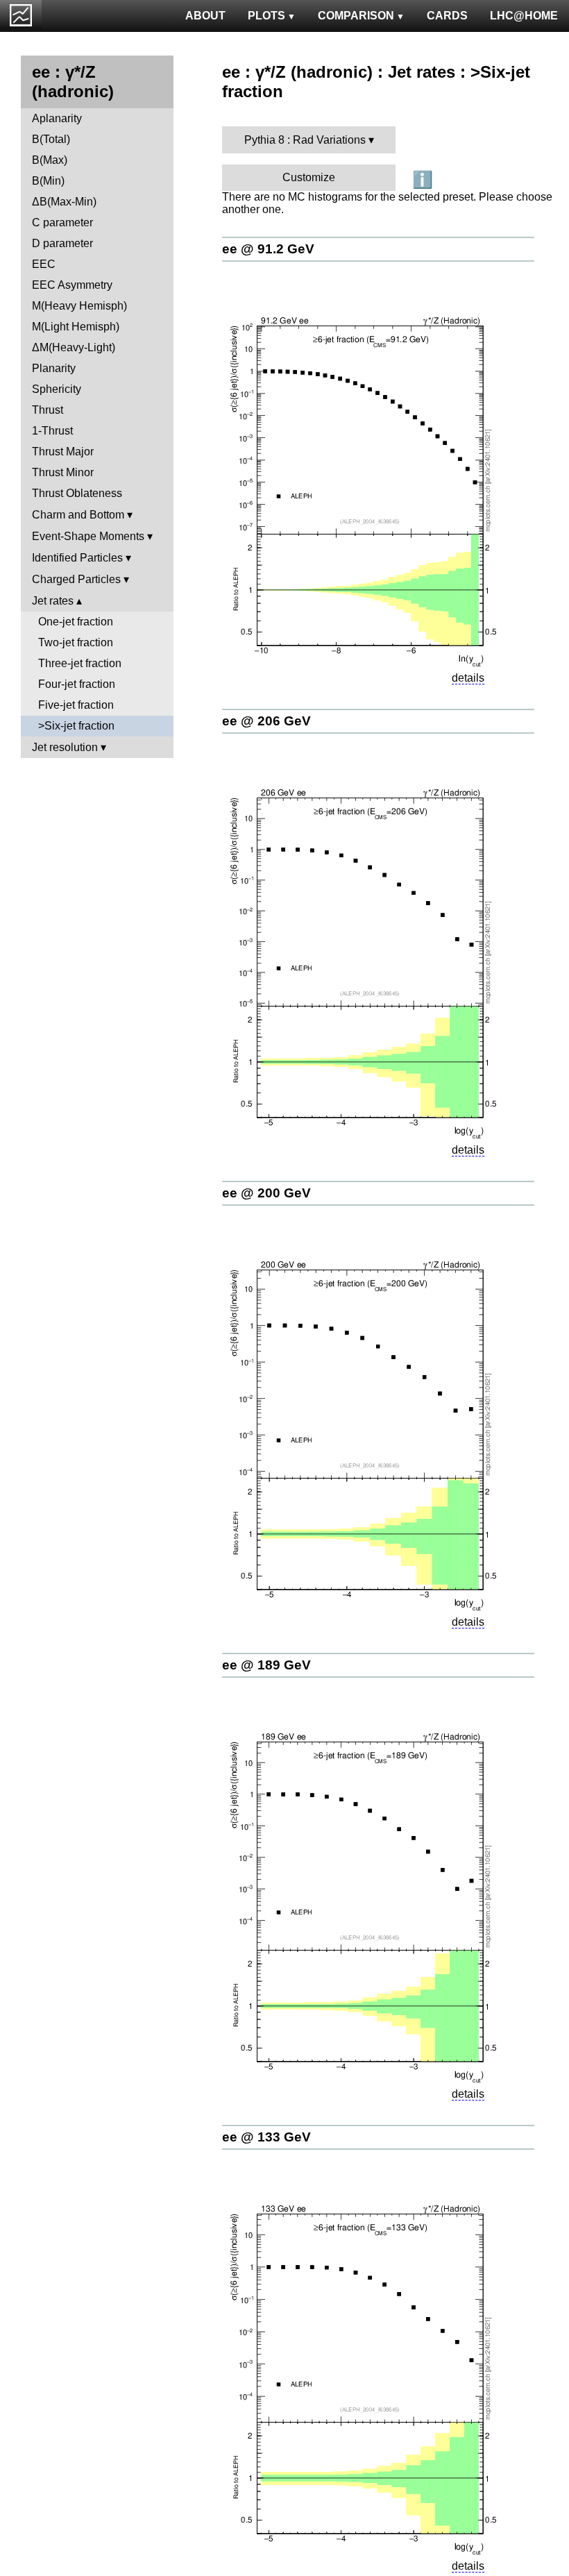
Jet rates (53, 601)
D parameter (62, 243)
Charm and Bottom (78, 515)
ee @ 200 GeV (266, 1193)
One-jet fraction (76, 622)
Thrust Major (63, 452)
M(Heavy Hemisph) (79, 306)
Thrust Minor (63, 472)
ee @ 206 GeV (266, 721)
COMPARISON (356, 16)
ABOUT (205, 16)
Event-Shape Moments (88, 536)
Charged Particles (76, 579)
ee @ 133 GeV (266, 2137)
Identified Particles (77, 558)
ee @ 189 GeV (266, 1665)
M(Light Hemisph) (76, 327)
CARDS (447, 16)
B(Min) (48, 181)
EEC (44, 264)
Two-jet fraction (76, 642)
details (468, 678)
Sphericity (57, 389)
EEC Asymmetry (72, 285)
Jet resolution (65, 747)
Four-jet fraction (77, 684)
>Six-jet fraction (76, 726)
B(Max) (50, 160)
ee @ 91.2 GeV (268, 249)
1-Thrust (52, 431)
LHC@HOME (524, 16)
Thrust (48, 410)
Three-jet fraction (80, 663)
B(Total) (51, 139)
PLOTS (266, 16)
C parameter (62, 222)
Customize (309, 177)
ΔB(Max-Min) (64, 202)
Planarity (54, 368)
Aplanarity (57, 118)
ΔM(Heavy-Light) (74, 347)
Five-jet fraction (76, 705)
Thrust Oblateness (77, 493)
